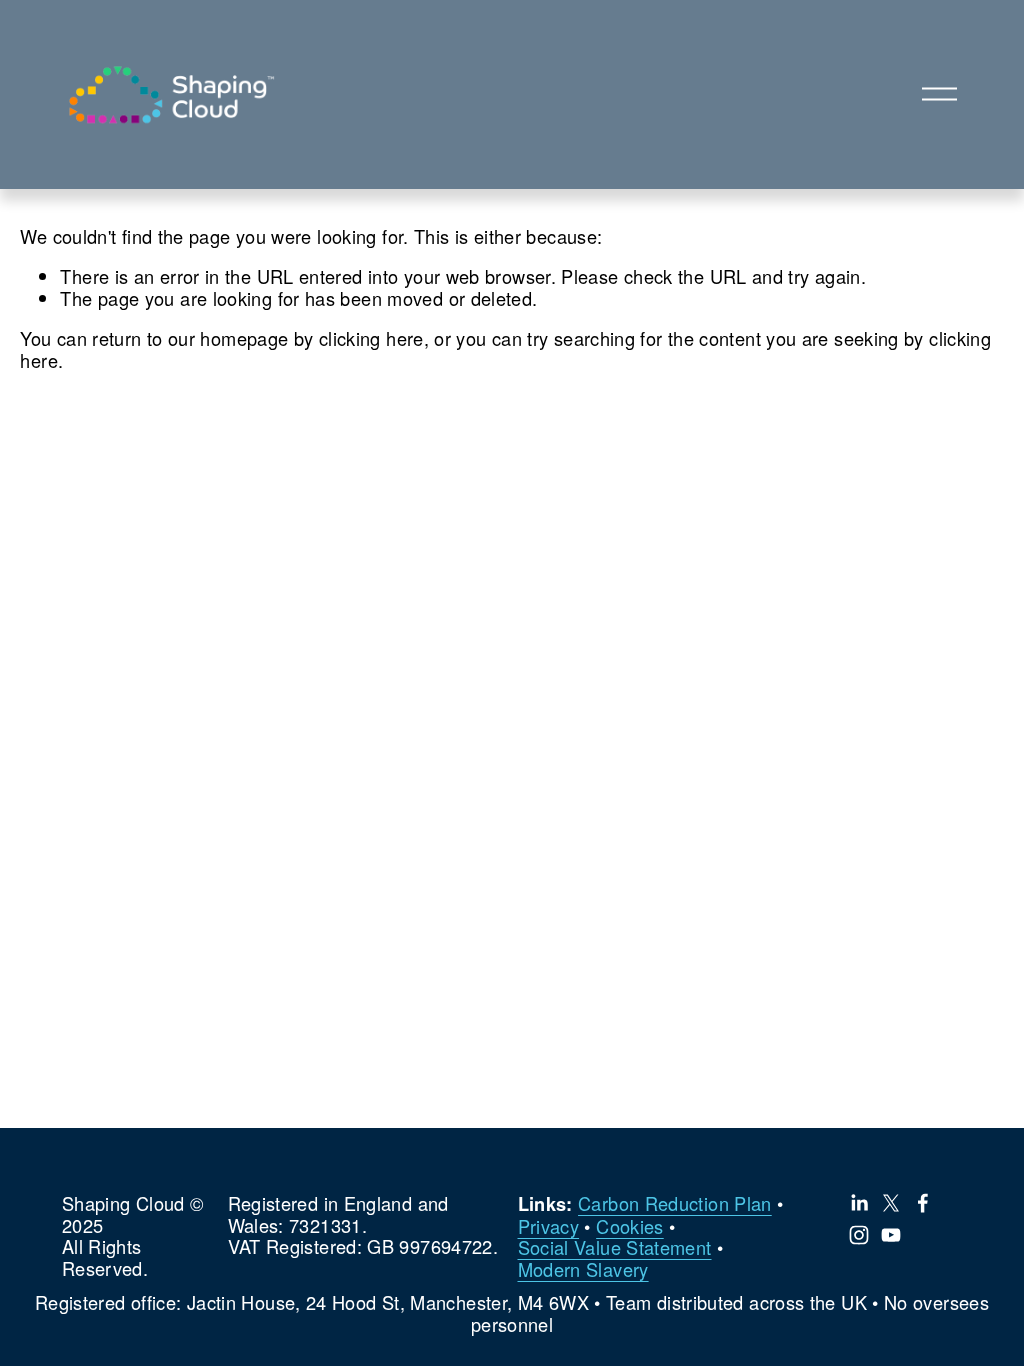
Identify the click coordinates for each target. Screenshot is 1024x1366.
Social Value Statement (615, 1248)
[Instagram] (859, 1235)
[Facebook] (923, 1203)
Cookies (630, 1227)
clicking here (371, 338)
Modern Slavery (583, 1270)
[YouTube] (891, 1235)
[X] (891, 1203)
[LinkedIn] (859, 1203)
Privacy (549, 1227)
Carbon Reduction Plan (675, 1204)
